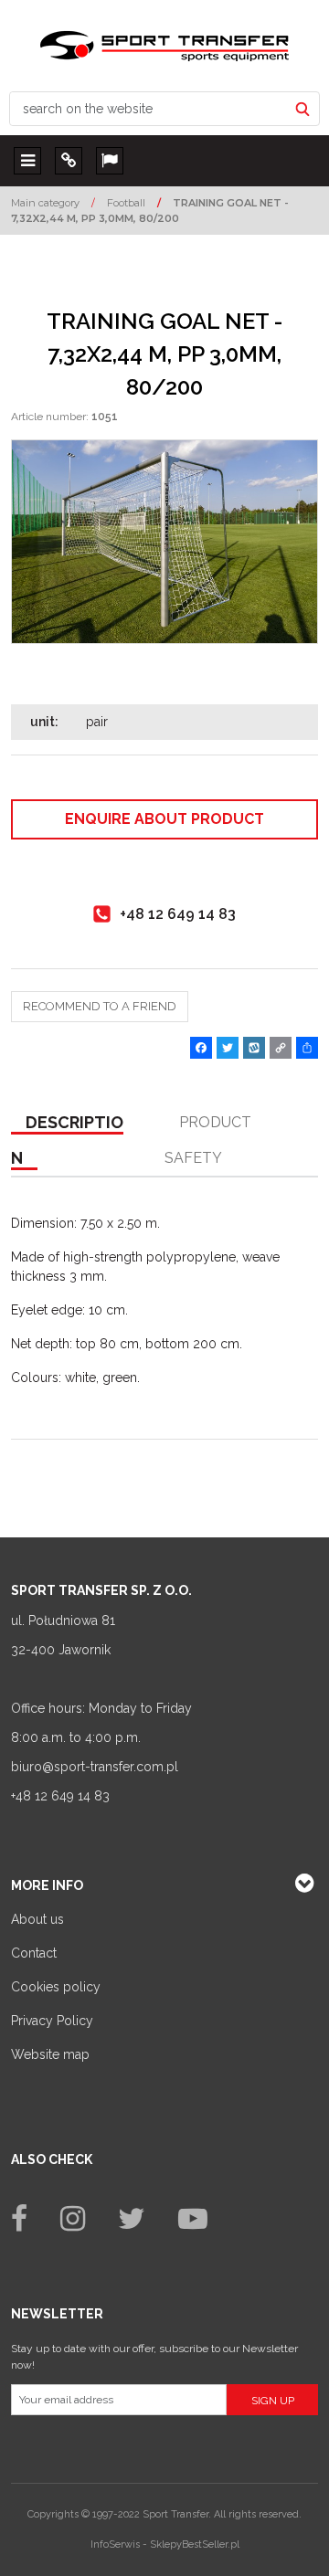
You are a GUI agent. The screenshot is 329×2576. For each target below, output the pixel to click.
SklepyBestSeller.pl (195, 2544)
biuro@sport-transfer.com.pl (95, 1767)
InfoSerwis (115, 2544)
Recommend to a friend (100, 1006)
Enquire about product (164, 819)
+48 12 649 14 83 (60, 1796)
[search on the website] (302, 109)
